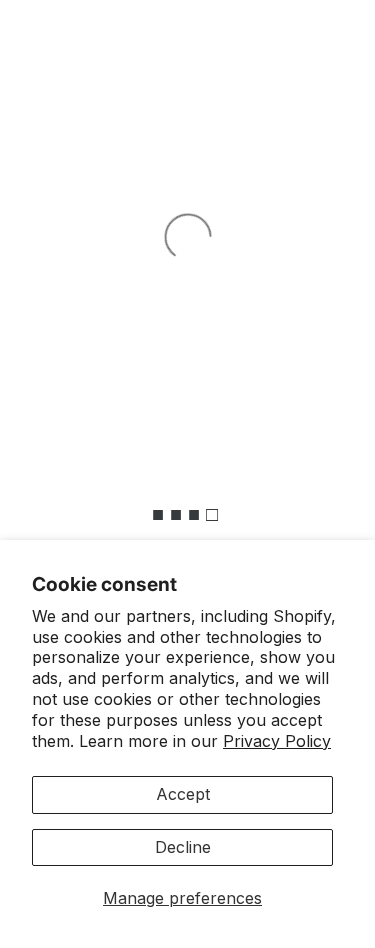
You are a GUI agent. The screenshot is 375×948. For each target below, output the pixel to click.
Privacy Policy (277, 741)
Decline (183, 847)
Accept (183, 794)
